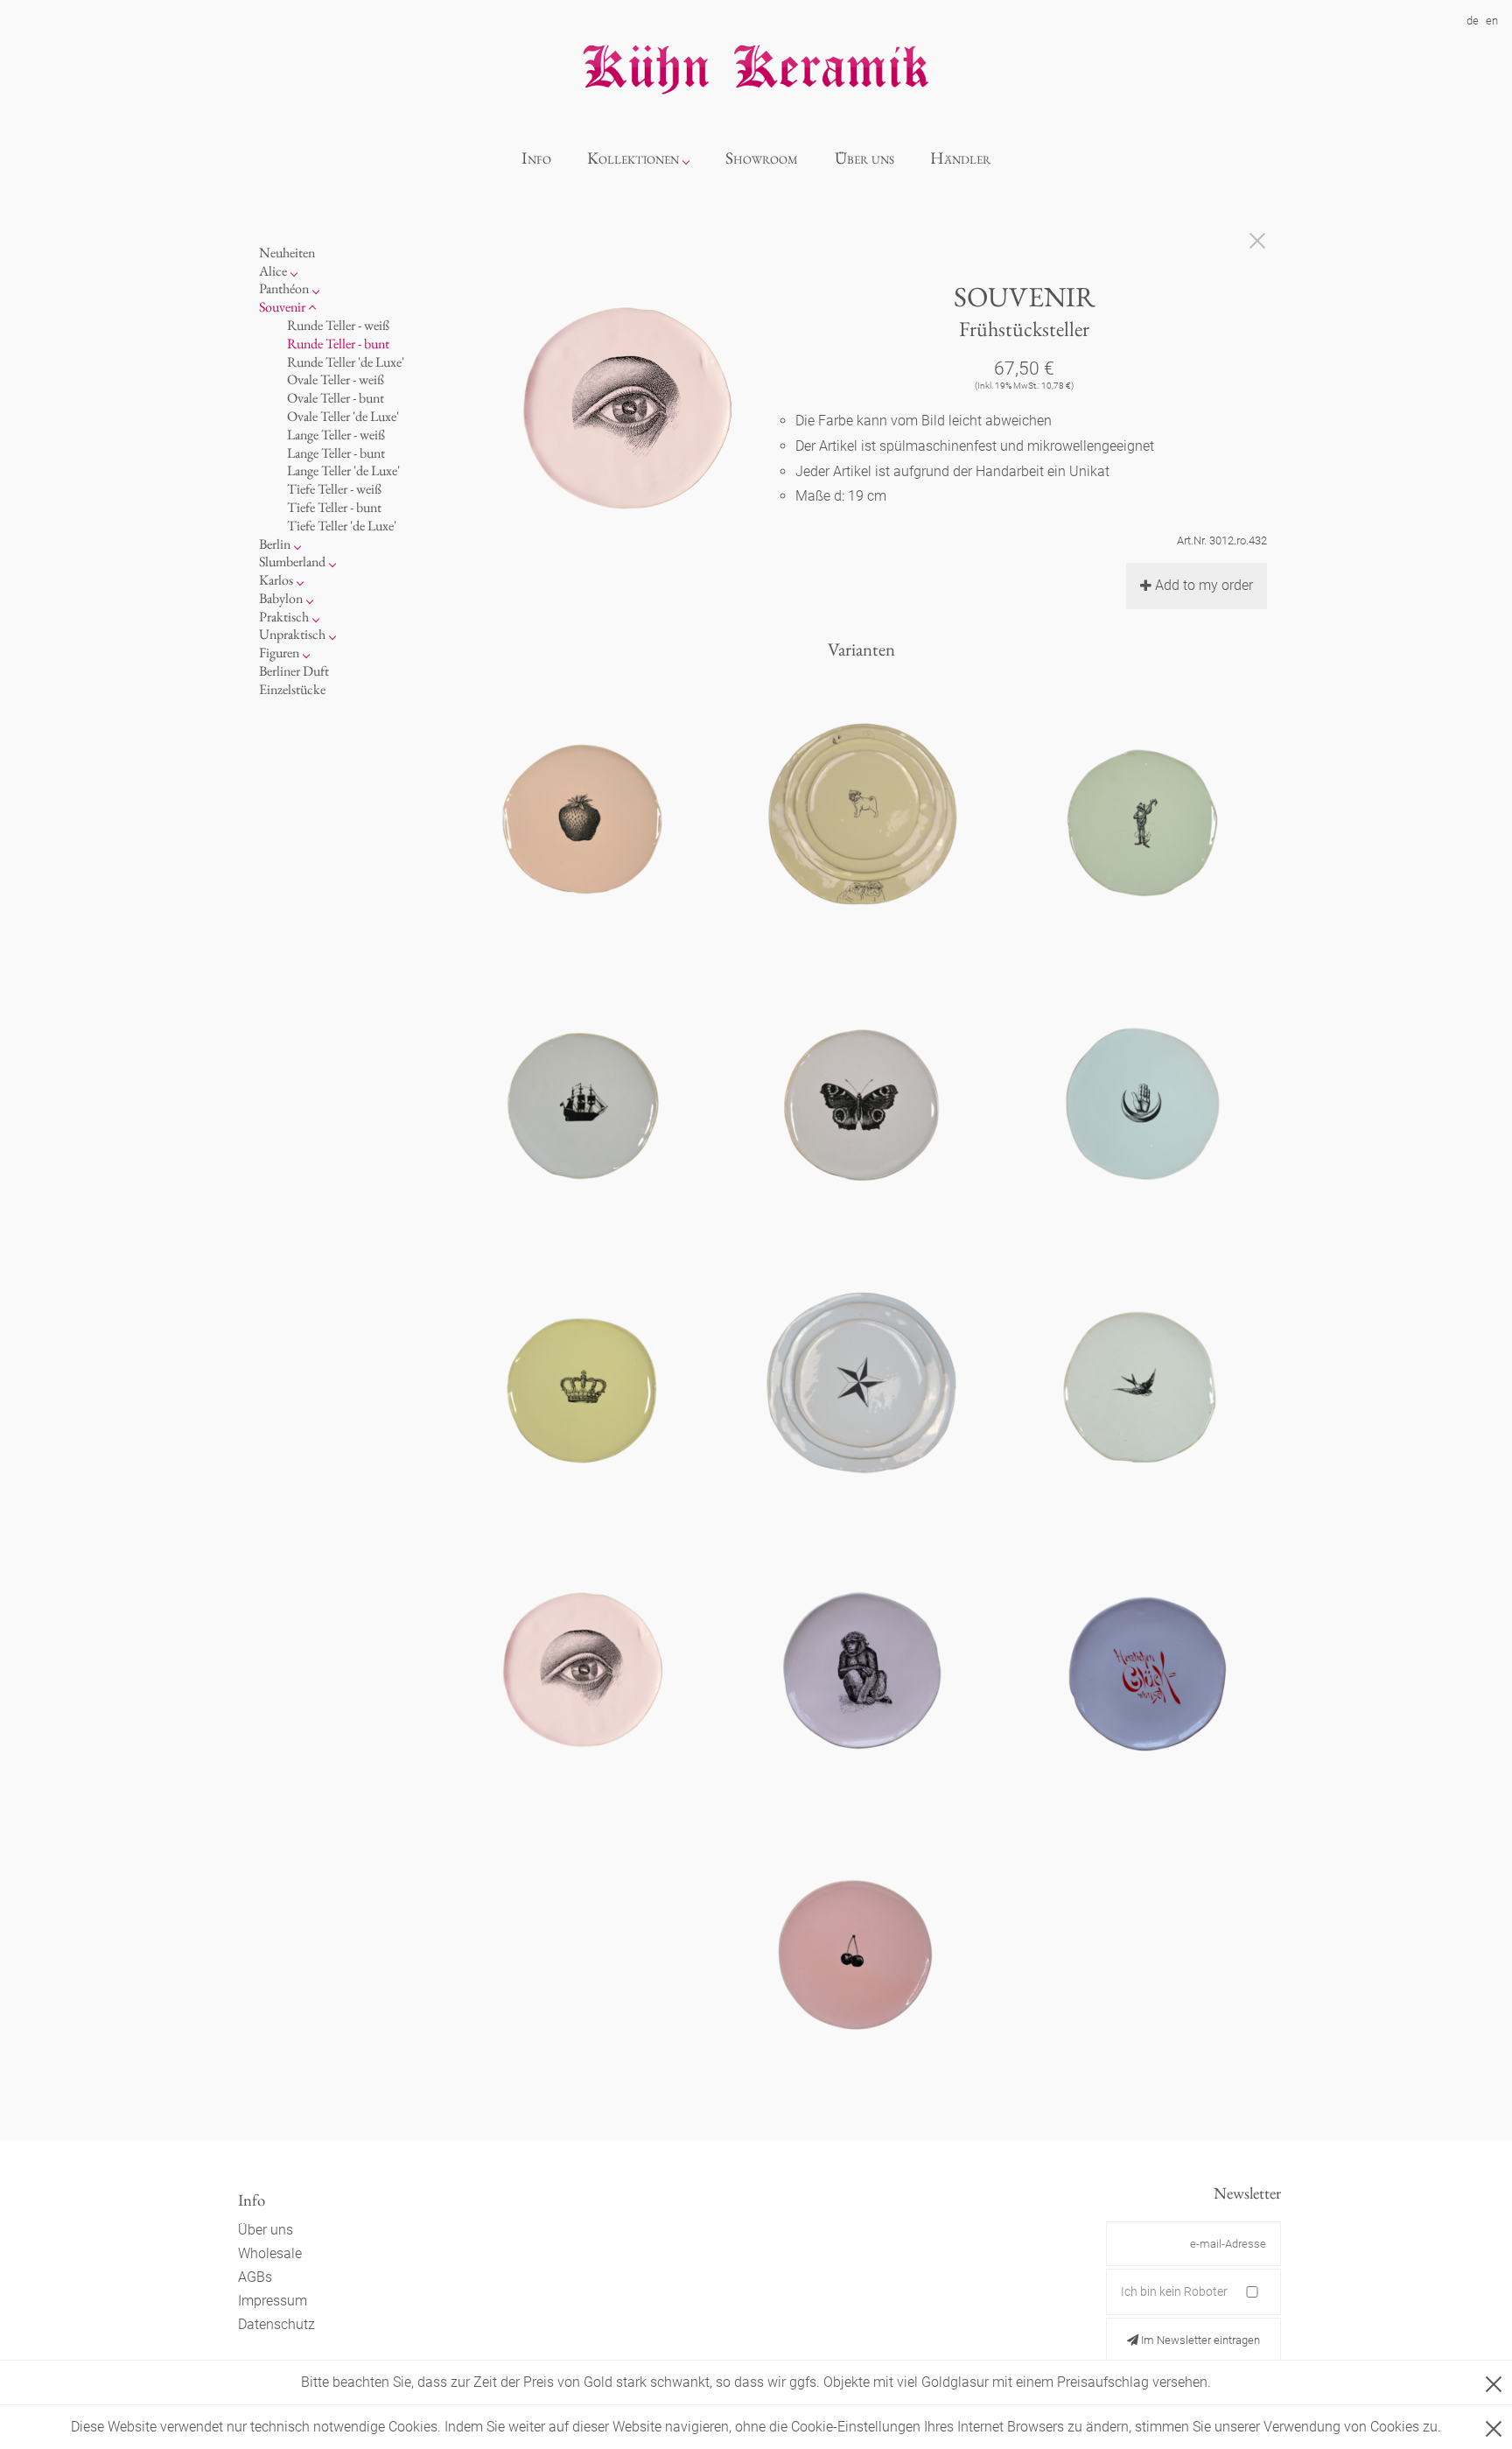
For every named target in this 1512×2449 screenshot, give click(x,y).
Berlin (275, 544)
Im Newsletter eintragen (1199, 2340)
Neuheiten (287, 253)
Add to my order (1204, 585)
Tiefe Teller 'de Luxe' (342, 526)
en (1492, 21)
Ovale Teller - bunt (336, 398)
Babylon (281, 598)
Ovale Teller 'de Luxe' (343, 416)
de (1473, 21)
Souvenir (282, 307)
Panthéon (284, 288)
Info (536, 158)
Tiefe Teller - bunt (334, 507)
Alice (273, 271)
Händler (960, 158)
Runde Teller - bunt (338, 344)
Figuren (279, 653)
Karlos (276, 580)
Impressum (273, 2301)
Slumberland (292, 561)
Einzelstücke (292, 689)
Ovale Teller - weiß (336, 379)
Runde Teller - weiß (338, 325)
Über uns (864, 158)
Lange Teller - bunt (336, 453)
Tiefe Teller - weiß (334, 489)
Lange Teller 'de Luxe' (343, 470)
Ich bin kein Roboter (1174, 2291)
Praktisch (284, 617)
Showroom (762, 158)
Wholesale (270, 2253)
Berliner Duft (294, 671)
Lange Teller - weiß (336, 435)
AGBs (255, 2277)
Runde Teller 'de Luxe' (346, 362)
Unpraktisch (292, 634)
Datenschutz (276, 2324)
